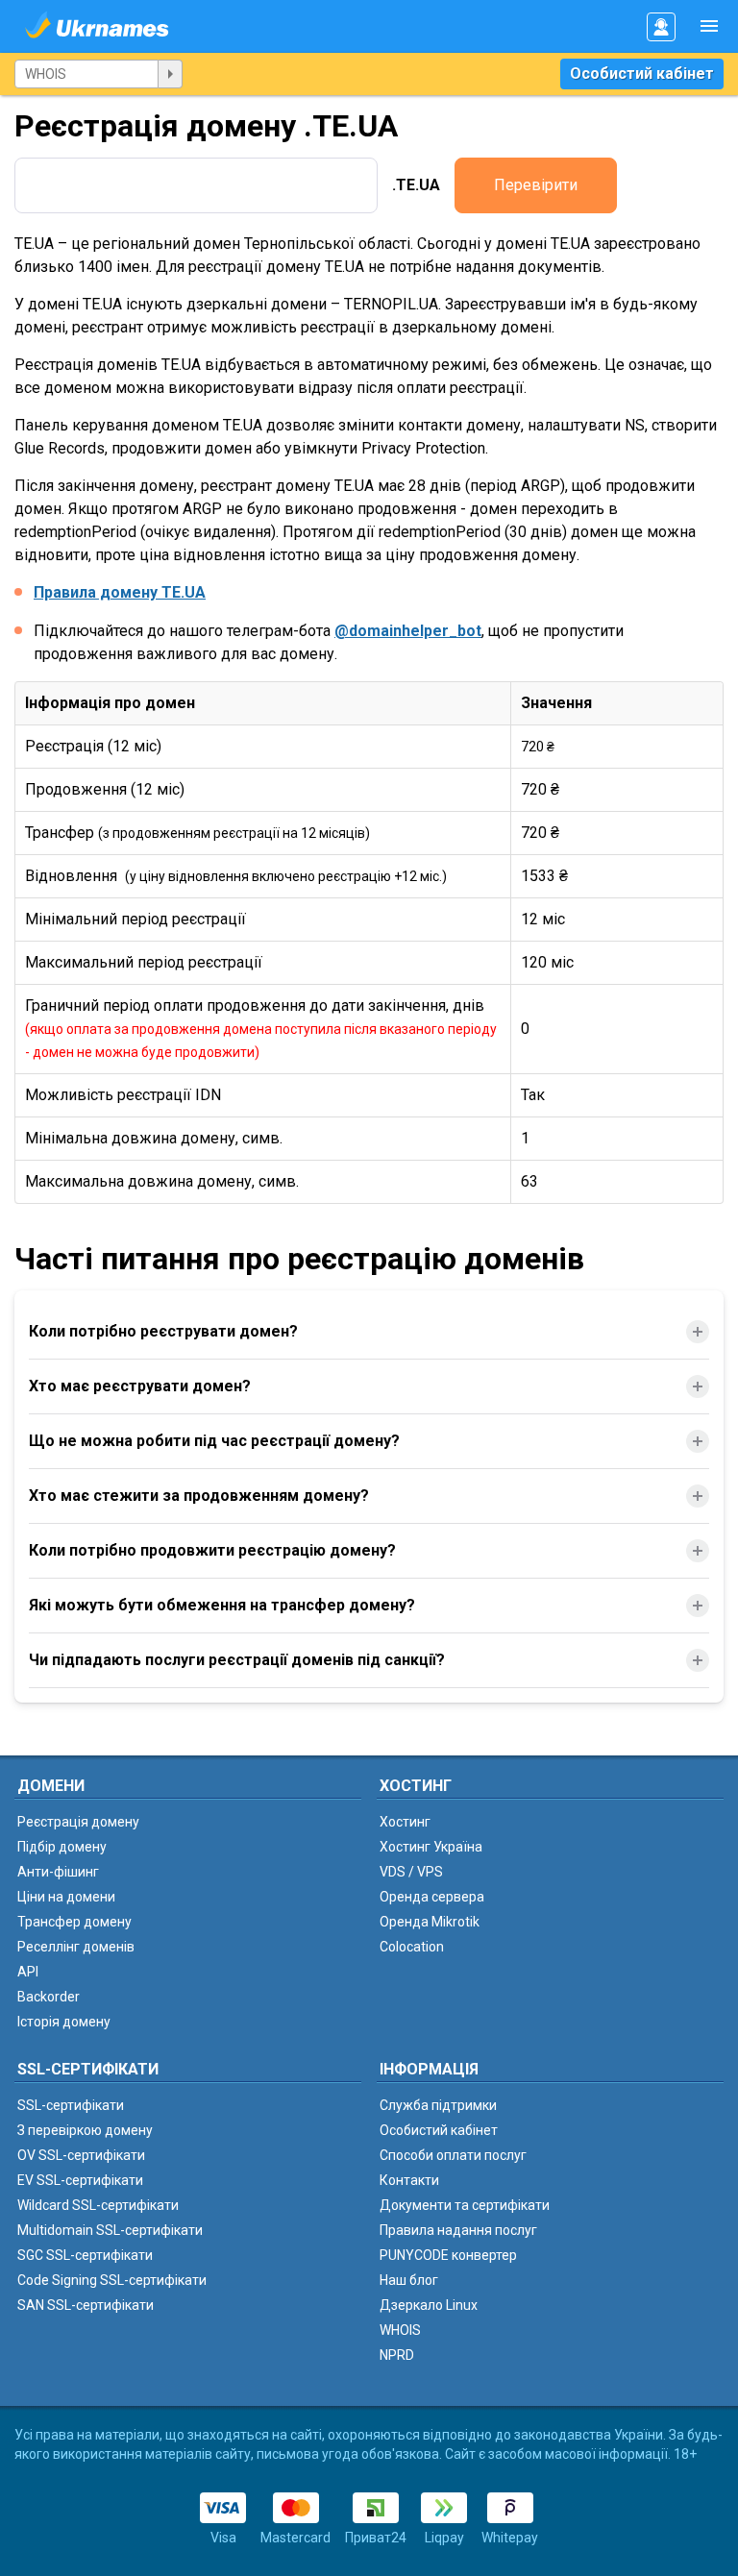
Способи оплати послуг (453, 2155)
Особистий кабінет (642, 74)
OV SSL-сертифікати (81, 2155)
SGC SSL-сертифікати (85, 2255)
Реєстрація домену (78, 1822)
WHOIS (400, 2330)
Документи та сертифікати (465, 2205)
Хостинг (405, 1822)
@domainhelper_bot (408, 631)
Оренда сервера (432, 1897)
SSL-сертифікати (71, 2105)
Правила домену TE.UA (120, 592)
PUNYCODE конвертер (448, 2255)
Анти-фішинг (58, 1872)
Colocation (412, 1947)
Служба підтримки (438, 2105)
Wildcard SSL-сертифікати (98, 2205)
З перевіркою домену (85, 2130)
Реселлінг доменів (76, 1947)
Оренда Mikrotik (430, 1922)
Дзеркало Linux (429, 2305)
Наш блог (409, 2280)
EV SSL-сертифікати (80, 2180)
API (28, 1972)
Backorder (49, 1997)
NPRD (397, 2355)
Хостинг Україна (431, 1847)
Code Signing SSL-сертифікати (112, 2280)
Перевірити (536, 185)
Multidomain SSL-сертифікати (110, 2230)
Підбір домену (62, 1847)
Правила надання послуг (458, 2230)
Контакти (409, 2180)
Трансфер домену (74, 1922)
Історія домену (64, 2022)
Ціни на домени (66, 1897)
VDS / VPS (411, 1872)
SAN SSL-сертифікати (86, 2305)
